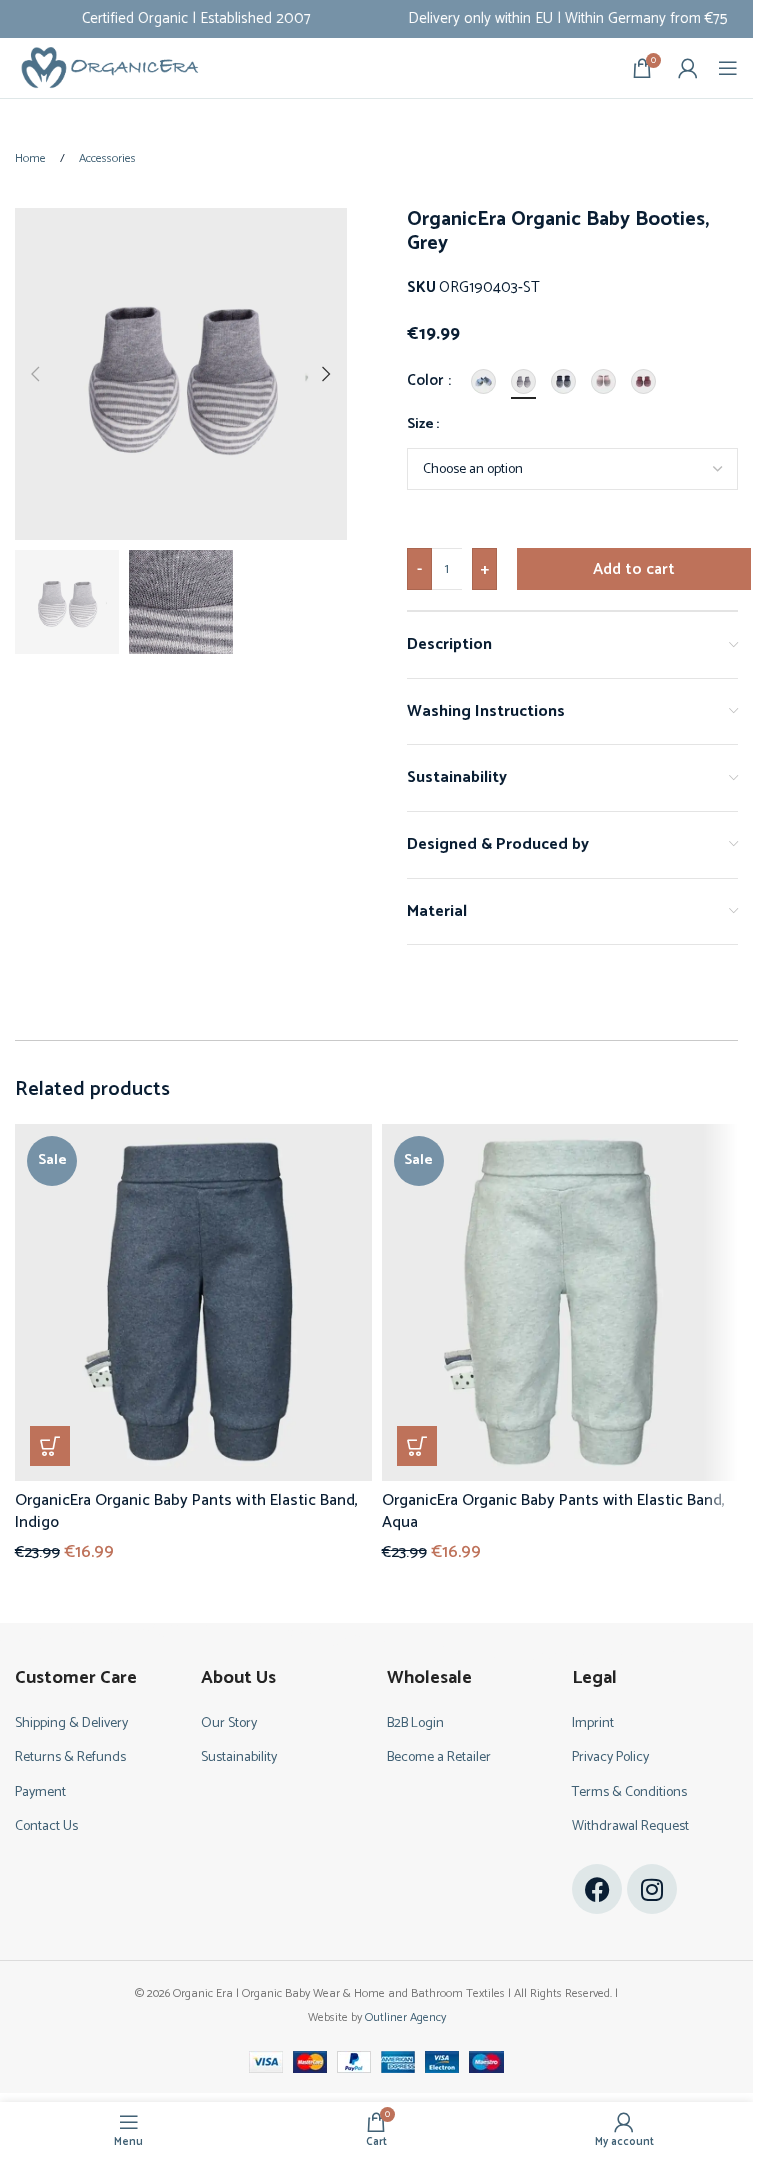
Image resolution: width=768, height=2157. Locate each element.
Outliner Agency (405, 2017)
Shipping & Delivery (71, 1723)
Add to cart (634, 569)
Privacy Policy (610, 1757)
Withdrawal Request (630, 1826)
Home (32, 158)
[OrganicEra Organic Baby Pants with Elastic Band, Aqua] (560, 1302)
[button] (35, 374)
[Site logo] (110, 67)
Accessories (107, 158)
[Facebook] (597, 1889)
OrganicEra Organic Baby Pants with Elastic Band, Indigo (186, 1511)
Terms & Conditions (629, 1792)
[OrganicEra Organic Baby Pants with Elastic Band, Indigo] (193, 1302)
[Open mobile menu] (728, 68)
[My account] (688, 68)
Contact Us (46, 1826)
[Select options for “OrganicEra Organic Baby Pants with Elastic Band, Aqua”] (417, 1446)
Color (426, 381)
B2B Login (415, 1723)
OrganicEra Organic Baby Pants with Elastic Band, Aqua (553, 1511)
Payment (40, 1792)
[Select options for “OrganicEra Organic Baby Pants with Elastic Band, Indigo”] (50, 1446)
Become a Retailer (439, 1757)
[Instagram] (652, 1889)
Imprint (593, 1723)
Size (420, 425)
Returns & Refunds (70, 1757)
